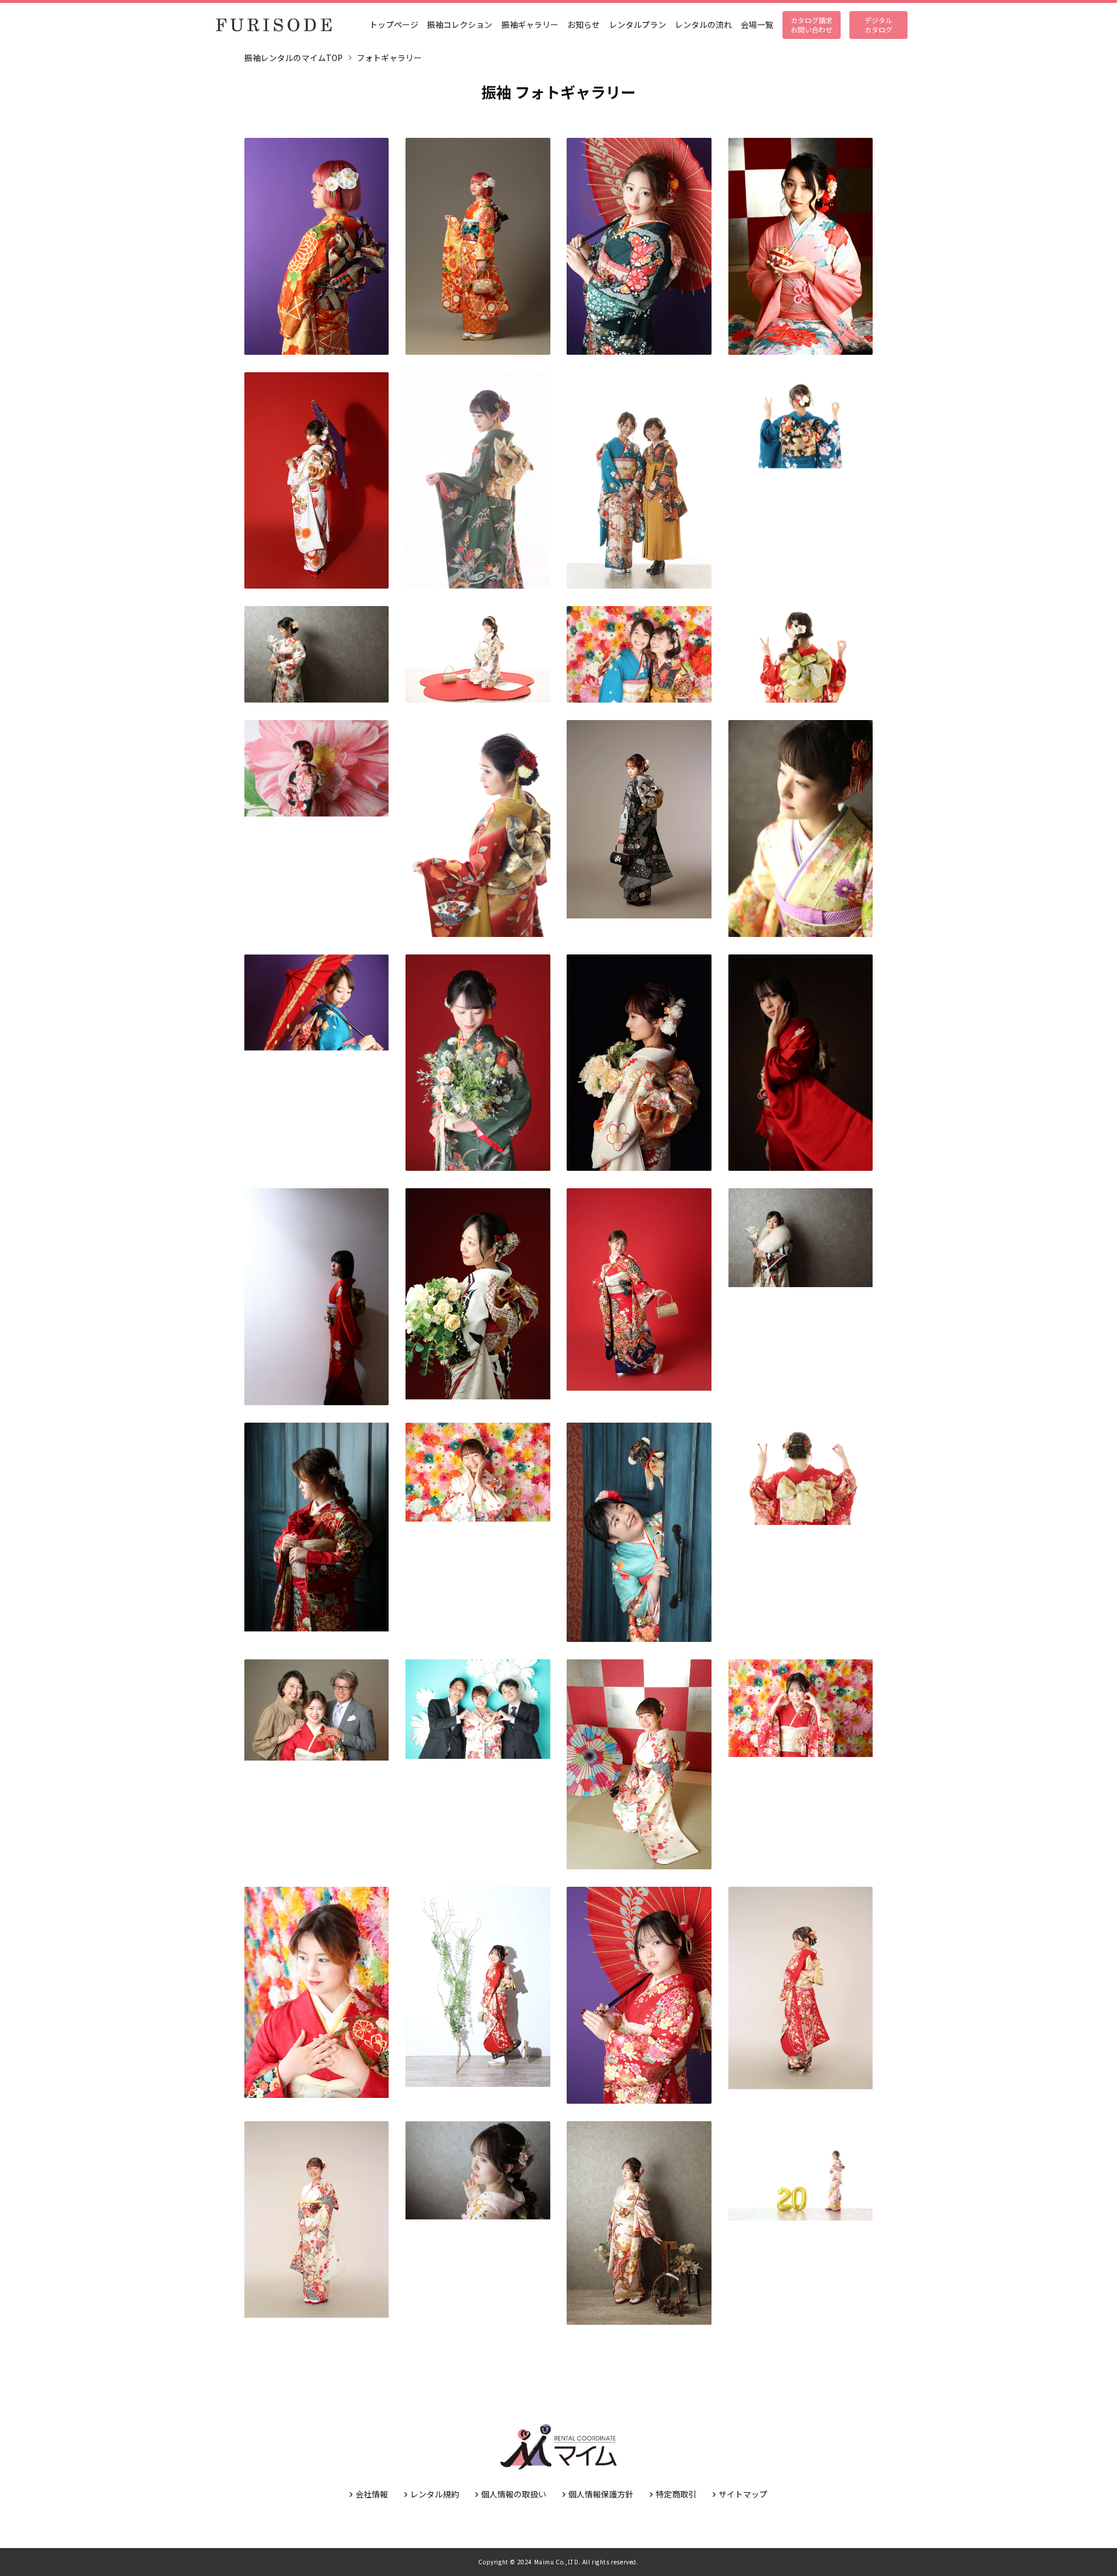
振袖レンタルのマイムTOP (294, 58)
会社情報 (372, 2494)
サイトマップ (743, 2494)
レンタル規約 (435, 2494)
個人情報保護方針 (601, 2494)
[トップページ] (273, 25)
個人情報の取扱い (514, 2494)
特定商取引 (676, 2494)
